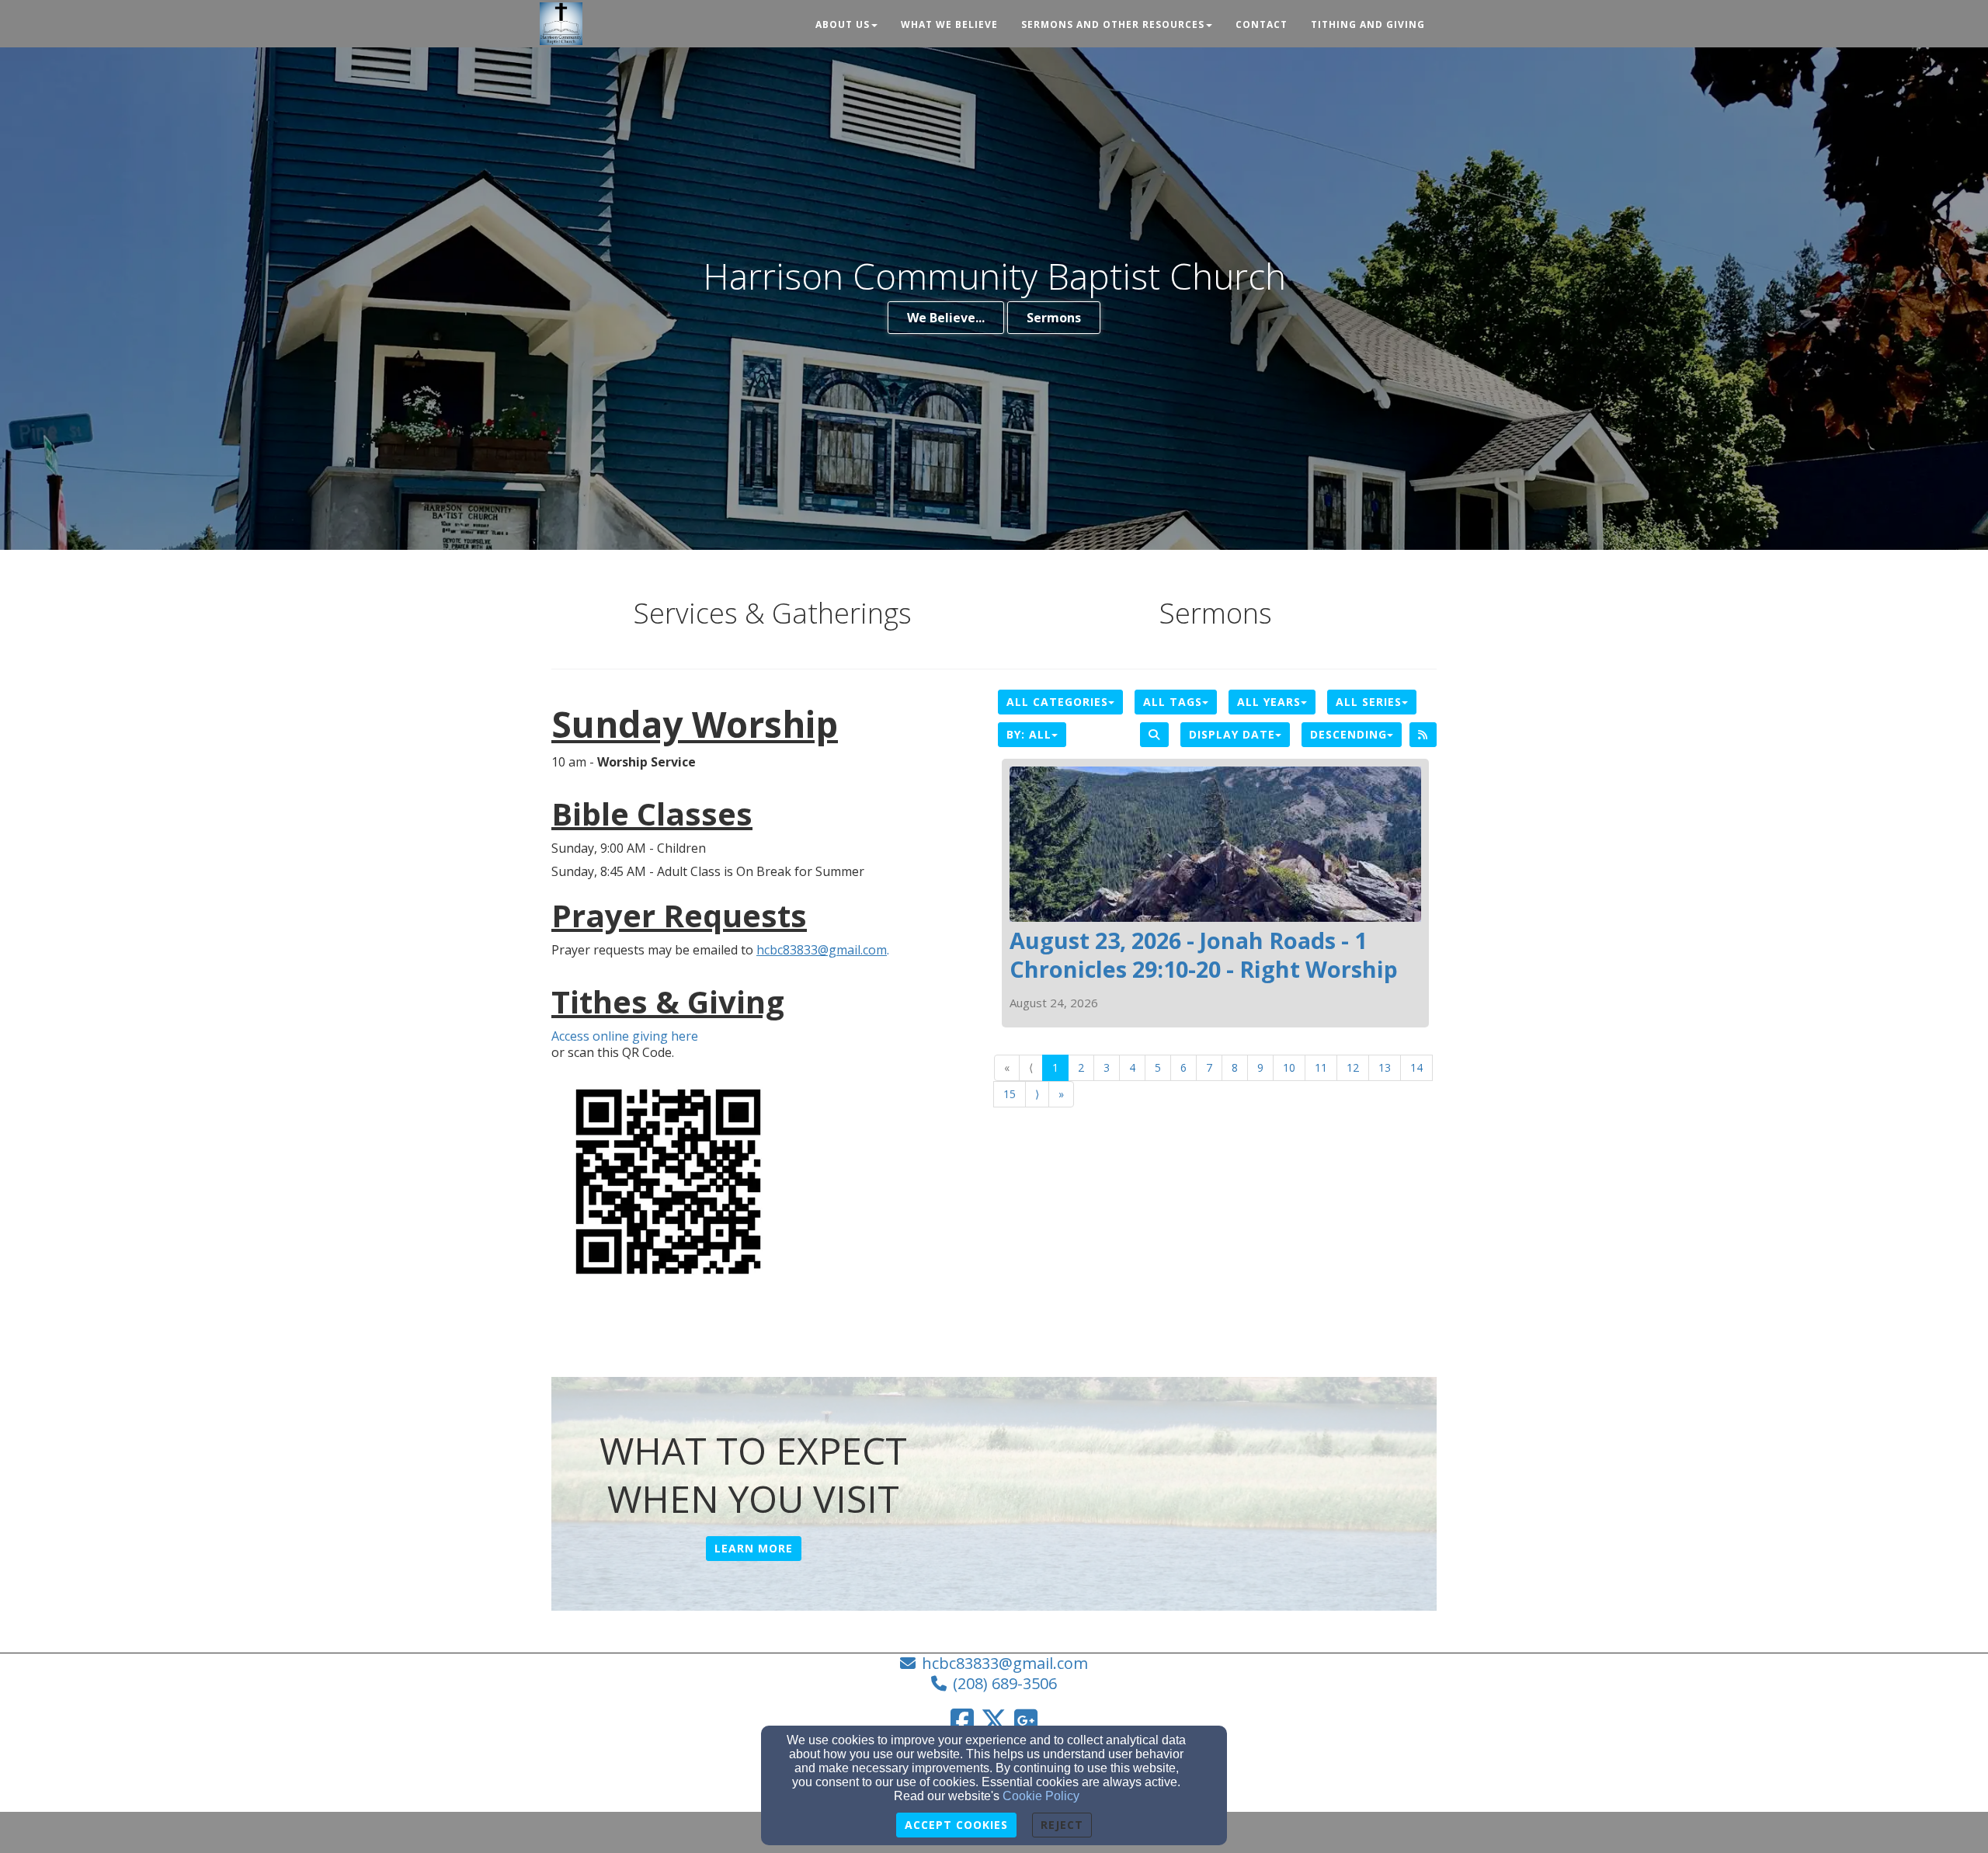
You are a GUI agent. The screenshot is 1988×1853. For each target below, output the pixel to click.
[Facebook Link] (962, 1720)
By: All (1029, 734)
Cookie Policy (1041, 1796)
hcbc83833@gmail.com (1005, 1663)
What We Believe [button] (949, 24)
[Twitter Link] (994, 1720)
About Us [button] (843, 24)
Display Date (1232, 734)
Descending (1349, 734)
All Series (1369, 702)
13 (1385, 1067)
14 (1416, 1067)
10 (1289, 1067)
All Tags (1173, 702)
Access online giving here (625, 1036)
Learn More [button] (754, 1548)
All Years (1269, 702)
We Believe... (946, 318)
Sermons (1054, 318)
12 (1353, 1067)
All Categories (1057, 702)
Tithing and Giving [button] (1368, 24)
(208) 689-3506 (1005, 1683)
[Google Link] (1026, 1720)
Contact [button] (1262, 24)
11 (1321, 1067)
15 (1010, 1094)
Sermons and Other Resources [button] (1113, 24)
